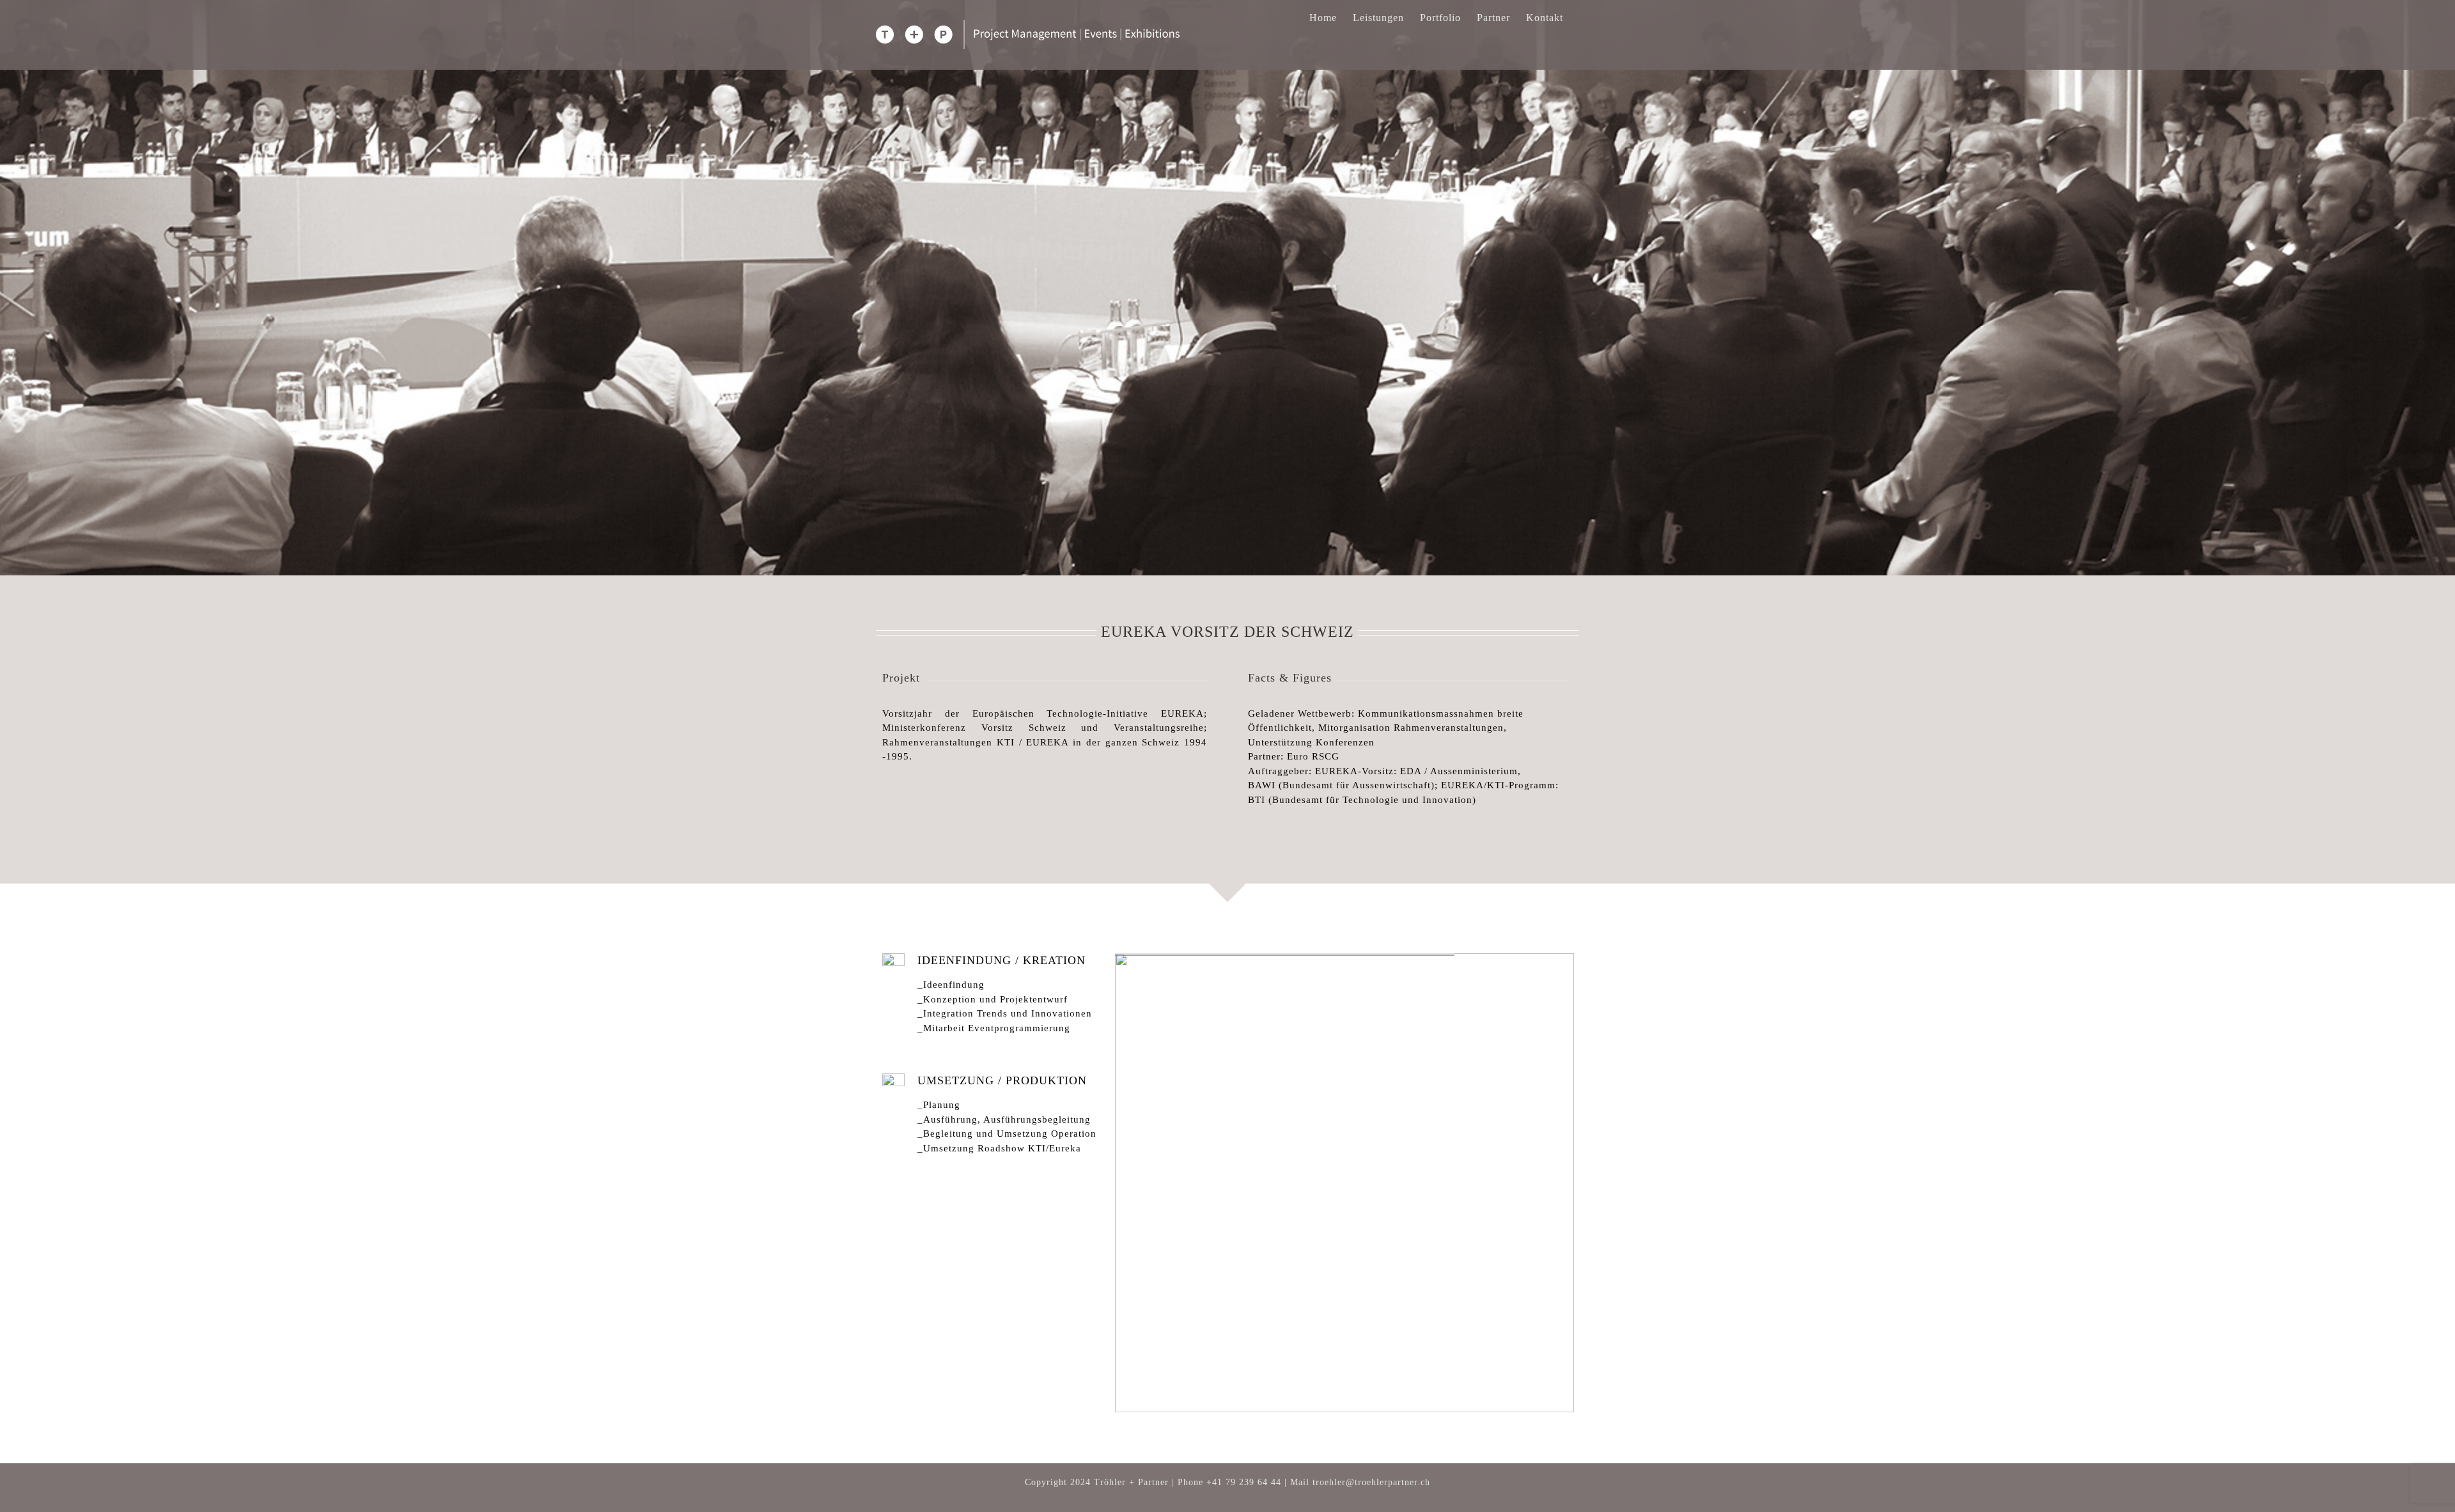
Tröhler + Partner (1131, 1482)
